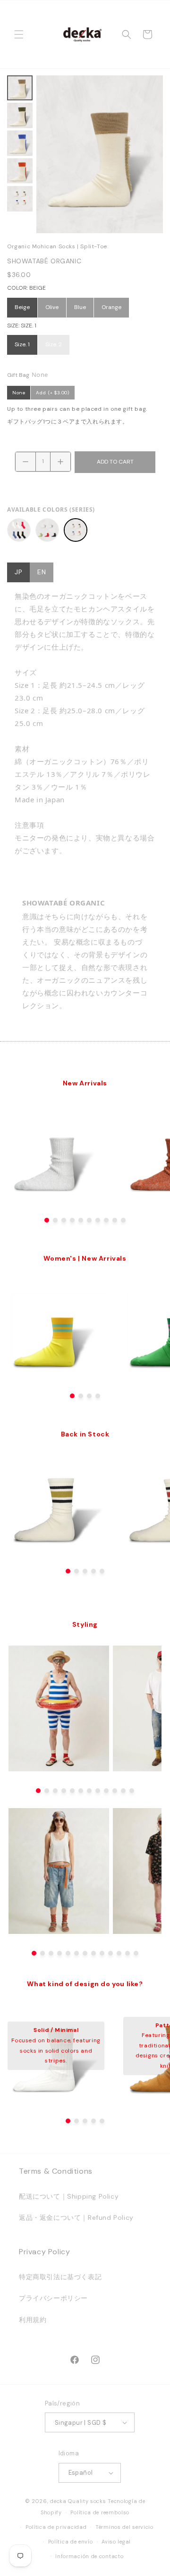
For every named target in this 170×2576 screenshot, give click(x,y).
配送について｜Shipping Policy (69, 2196)
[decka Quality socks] (82, 34)
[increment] (60, 462)
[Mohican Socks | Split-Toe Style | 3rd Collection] (47, 530)
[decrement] (25, 462)
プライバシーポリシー (53, 2298)
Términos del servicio (124, 2527)
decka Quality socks (78, 2501)
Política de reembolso (100, 2512)
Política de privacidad (56, 2527)
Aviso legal (116, 2542)
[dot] (47, 1220)
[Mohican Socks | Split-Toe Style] (19, 530)
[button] (19, 34)
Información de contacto (89, 2556)
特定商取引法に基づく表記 (60, 2277)
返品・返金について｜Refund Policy (76, 2217)
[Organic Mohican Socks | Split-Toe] (76, 530)
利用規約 (33, 2320)
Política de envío (71, 2542)
